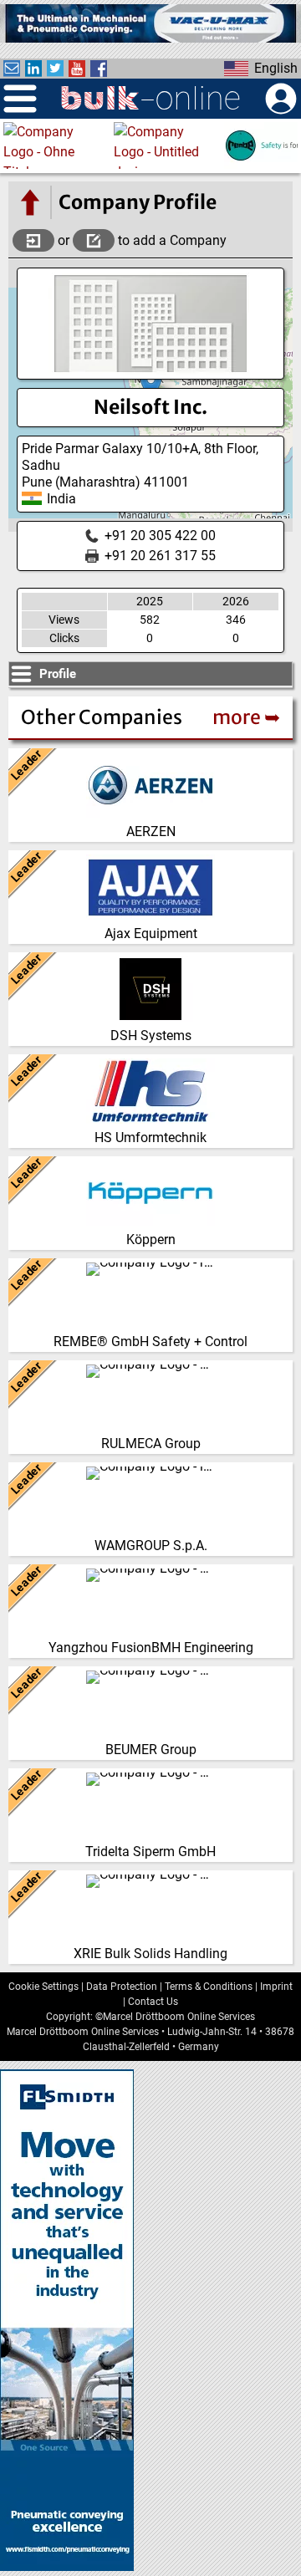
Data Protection (122, 1987)
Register (94, 240)
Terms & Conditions (209, 1987)
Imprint (276, 1987)
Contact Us (153, 2002)
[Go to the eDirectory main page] (29, 202)
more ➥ (246, 717)
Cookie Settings (43, 1987)
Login (33, 240)
